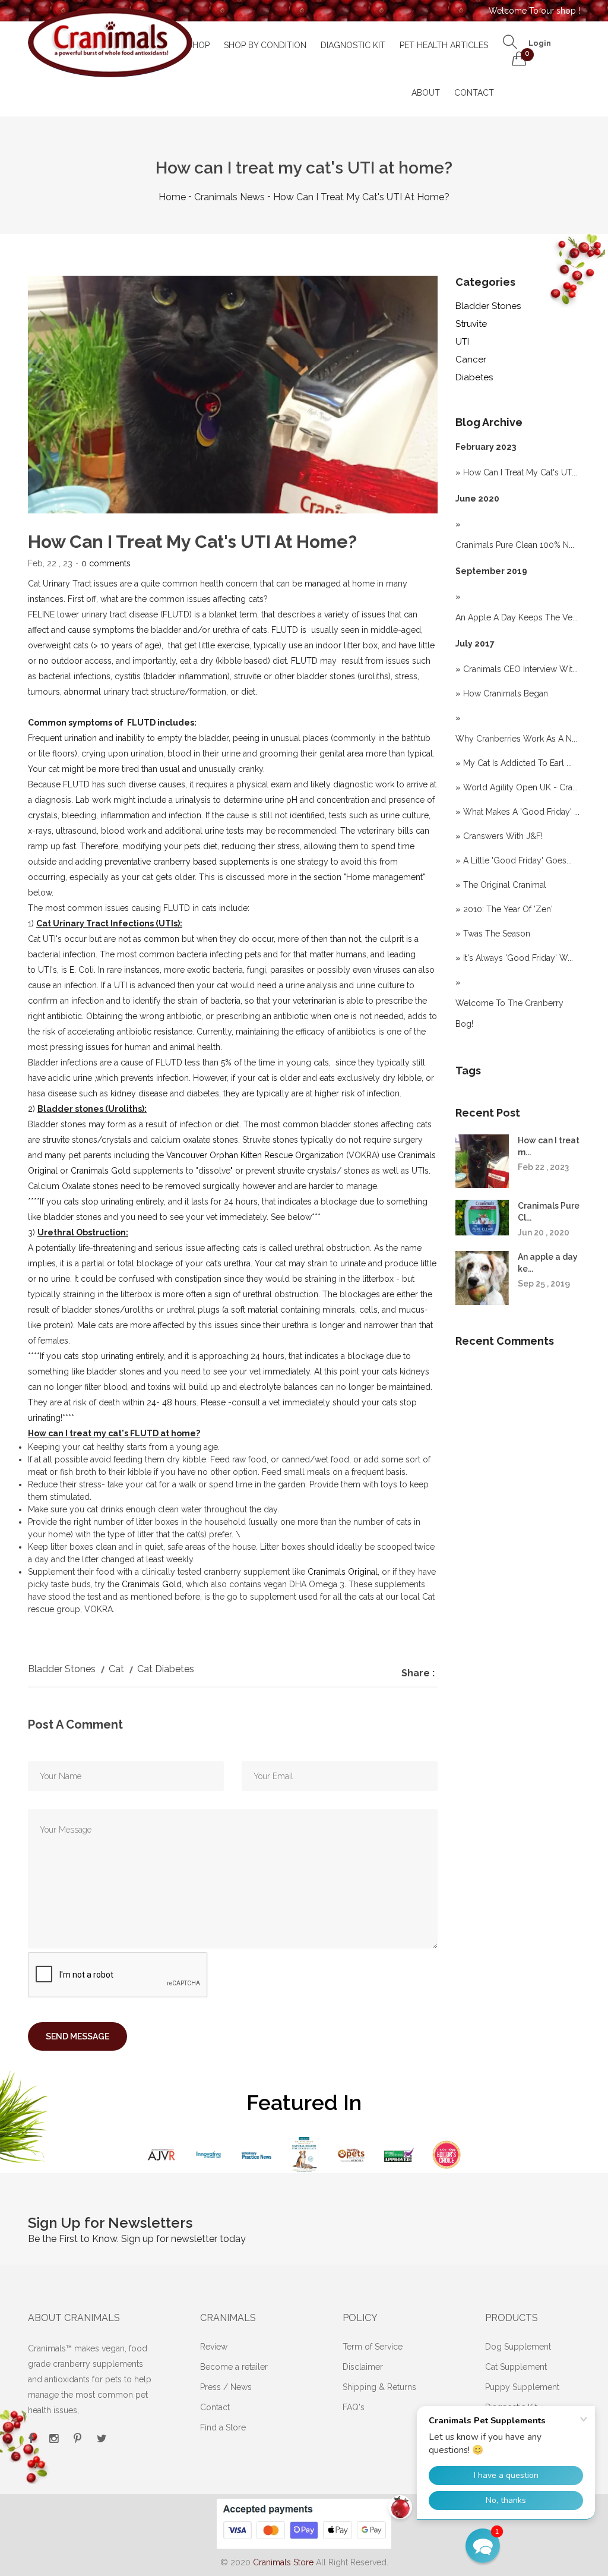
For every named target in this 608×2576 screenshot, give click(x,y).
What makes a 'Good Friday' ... (521, 812)
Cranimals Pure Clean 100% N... (515, 545)
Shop (199, 45)
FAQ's (354, 2407)
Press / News (226, 2387)
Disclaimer (363, 2367)
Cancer (471, 360)
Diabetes (474, 377)
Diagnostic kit (353, 45)
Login (540, 43)
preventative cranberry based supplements (187, 862)
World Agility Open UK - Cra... (520, 787)
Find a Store (223, 2427)
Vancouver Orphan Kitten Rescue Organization (255, 1155)
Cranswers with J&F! (503, 836)
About (426, 93)
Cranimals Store (283, 2562)
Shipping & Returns (379, 2387)
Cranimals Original (343, 1572)
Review (214, 2347)
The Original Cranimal (505, 885)
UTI (462, 342)
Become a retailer (234, 2367)
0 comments (106, 563)
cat (116, 1669)
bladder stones (62, 1669)
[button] (483, 2546)
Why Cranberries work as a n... (516, 739)
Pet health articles (444, 45)
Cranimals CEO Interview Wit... (520, 669)
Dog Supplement (518, 2347)
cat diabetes (166, 1669)
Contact (474, 93)
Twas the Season (497, 934)
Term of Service (373, 2347)
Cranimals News (229, 197)
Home (172, 197)
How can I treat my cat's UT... (520, 472)
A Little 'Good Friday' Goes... (517, 860)
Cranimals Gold (102, 1171)
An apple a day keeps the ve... (517, 617)
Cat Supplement (516, 2367)
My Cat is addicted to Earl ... (517, 763)
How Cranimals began (506, 693)
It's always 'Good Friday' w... (518, 958)
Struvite (471, 324)
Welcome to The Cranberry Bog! (509, 1013)
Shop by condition (265, 45)
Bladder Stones (488, 306)
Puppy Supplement (522, 2387)
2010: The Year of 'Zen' (508, 909)
